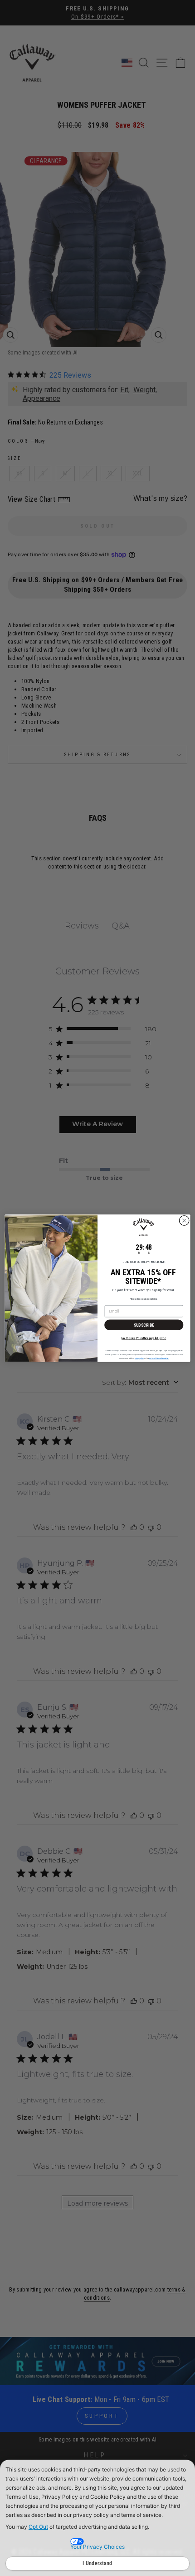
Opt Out (38, 2527)
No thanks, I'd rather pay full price (144, 1338)
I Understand (97, 2563)
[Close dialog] (184, 1220)
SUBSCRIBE (144, 1325)
